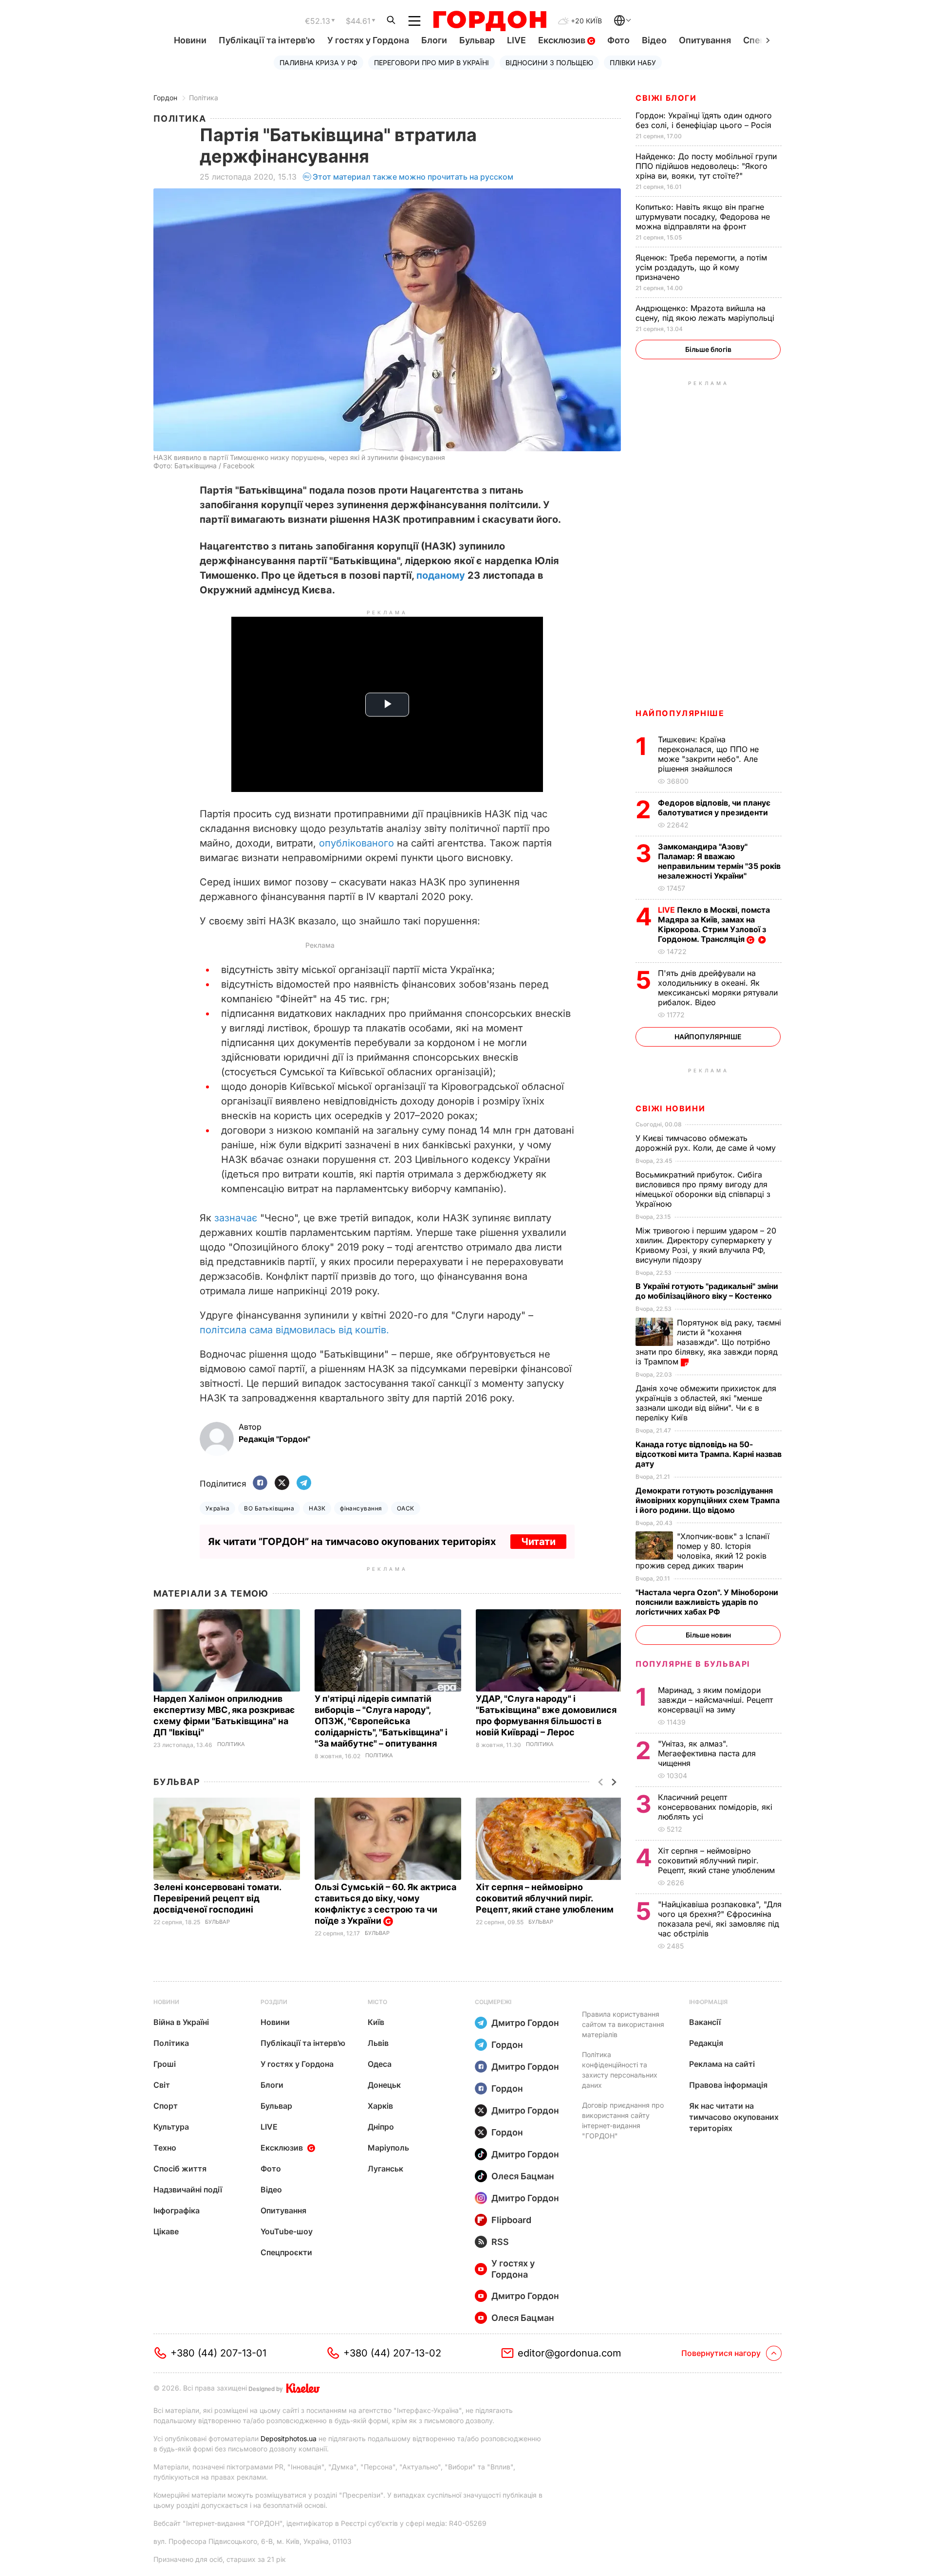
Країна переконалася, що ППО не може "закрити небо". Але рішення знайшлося (708, 754)
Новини (190, 40)
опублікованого (356, 843)
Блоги (434, 40)
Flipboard (511, 2220)
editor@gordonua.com (570, 2353)
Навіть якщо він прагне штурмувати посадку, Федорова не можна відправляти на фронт (703, 217)
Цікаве (166, 2231)
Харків (380, 2106)
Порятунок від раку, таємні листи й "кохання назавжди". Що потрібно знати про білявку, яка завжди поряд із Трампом (708, 1342)
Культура (171, 2127)
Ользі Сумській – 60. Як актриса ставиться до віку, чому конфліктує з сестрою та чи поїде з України (385, 1904)
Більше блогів (708, 349)
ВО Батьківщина (269, 1508)
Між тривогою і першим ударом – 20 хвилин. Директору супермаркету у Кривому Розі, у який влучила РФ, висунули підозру (706, 1245)
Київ (376, 2022)
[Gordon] (490, 21)
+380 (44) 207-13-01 (218, 2353)
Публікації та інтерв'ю (267, 40)
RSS (500, 2242)
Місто (377, 2002)
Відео (654, 40)
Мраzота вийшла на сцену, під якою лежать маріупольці (706, 313)
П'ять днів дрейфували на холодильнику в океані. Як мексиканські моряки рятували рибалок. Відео (718, 988)
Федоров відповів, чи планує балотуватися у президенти (714, 808)
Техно (165, 2148)
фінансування (361, 1508)
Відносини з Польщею (549, 63)
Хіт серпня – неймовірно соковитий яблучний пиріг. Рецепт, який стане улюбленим (546, 1898)
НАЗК (317, 1508)
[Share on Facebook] (260, 1483)
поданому (441, 575)
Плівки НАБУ (633, 63)
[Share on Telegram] (304, 1483)
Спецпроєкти (286, 2252)
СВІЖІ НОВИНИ (670, 1108)
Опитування (705, 40)
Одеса (380, 2064)
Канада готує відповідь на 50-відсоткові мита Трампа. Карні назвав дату (709, 1454)
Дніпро (381, 2127)
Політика (204, 98)
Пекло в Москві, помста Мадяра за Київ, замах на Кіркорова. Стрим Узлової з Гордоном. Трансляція (714, 924)
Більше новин (708, 1635)
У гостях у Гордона (368, 40)
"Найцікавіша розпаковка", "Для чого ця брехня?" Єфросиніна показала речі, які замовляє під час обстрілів (720, 1919)
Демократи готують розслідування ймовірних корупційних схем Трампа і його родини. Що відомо (708, 1500)
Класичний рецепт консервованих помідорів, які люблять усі (715, 1807)
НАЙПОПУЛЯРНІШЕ (680, 713)
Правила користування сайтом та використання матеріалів (623, 2024)
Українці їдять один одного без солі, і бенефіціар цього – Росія (705, 120)
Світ (162, 2085)
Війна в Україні (181, 2022)
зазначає (236, 1218)
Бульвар (477, 40)
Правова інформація (728, 2085)
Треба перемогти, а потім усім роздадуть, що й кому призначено (701, 267)
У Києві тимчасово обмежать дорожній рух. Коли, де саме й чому (707, 1143)
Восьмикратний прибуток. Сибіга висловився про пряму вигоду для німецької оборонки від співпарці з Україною (703, 1189)
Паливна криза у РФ (318, 63)
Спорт (166, 2106)
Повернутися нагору (721, 2353)
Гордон (165, 98)
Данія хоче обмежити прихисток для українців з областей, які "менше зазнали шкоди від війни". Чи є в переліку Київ (706, 1403)
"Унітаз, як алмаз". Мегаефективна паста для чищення (707, 1753)
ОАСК (406, 1508)
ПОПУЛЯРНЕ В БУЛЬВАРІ (693, 1664)
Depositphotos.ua (289, 2438)
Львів (378, 2043)
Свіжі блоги (666, 98)
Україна (217, 1508)
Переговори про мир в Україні (431, 63)
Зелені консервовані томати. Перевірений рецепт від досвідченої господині (217, 1898)
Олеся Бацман (523, 2176)
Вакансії (705, 2022)
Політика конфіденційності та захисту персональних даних (620, 2070)
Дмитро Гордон (525, 2023)
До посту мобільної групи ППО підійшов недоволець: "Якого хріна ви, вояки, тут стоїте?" (706, 166)
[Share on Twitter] (282, 1483)
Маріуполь (388, 2148)
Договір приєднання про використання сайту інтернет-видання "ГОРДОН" (623, 2120)
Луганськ (385, 2169)
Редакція (706, 2043)
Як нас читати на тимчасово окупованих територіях (734, 2117)
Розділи (274, 2002)
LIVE (516, 40)
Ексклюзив (563, 40)
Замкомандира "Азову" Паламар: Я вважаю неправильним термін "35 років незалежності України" (719, 861)
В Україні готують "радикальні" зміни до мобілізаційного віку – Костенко (707, 1291)
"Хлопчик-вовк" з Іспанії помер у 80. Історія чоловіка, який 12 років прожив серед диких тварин (702, 1551)
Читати (538, 1542)
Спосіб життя (180, 2169)
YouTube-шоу (287, 2231)
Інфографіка (177, 2210)
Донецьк (384, 2085)
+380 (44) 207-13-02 (392, 2353)
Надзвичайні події (188, 2190)
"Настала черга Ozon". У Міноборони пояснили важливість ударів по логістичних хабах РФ (707, 1602)
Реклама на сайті (722, 2064)
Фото (618, 40)
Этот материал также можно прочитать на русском (413, 177)
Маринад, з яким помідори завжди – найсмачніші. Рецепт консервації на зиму (715, 1700)
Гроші (165, 2064)
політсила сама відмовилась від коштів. (294, 1330)
